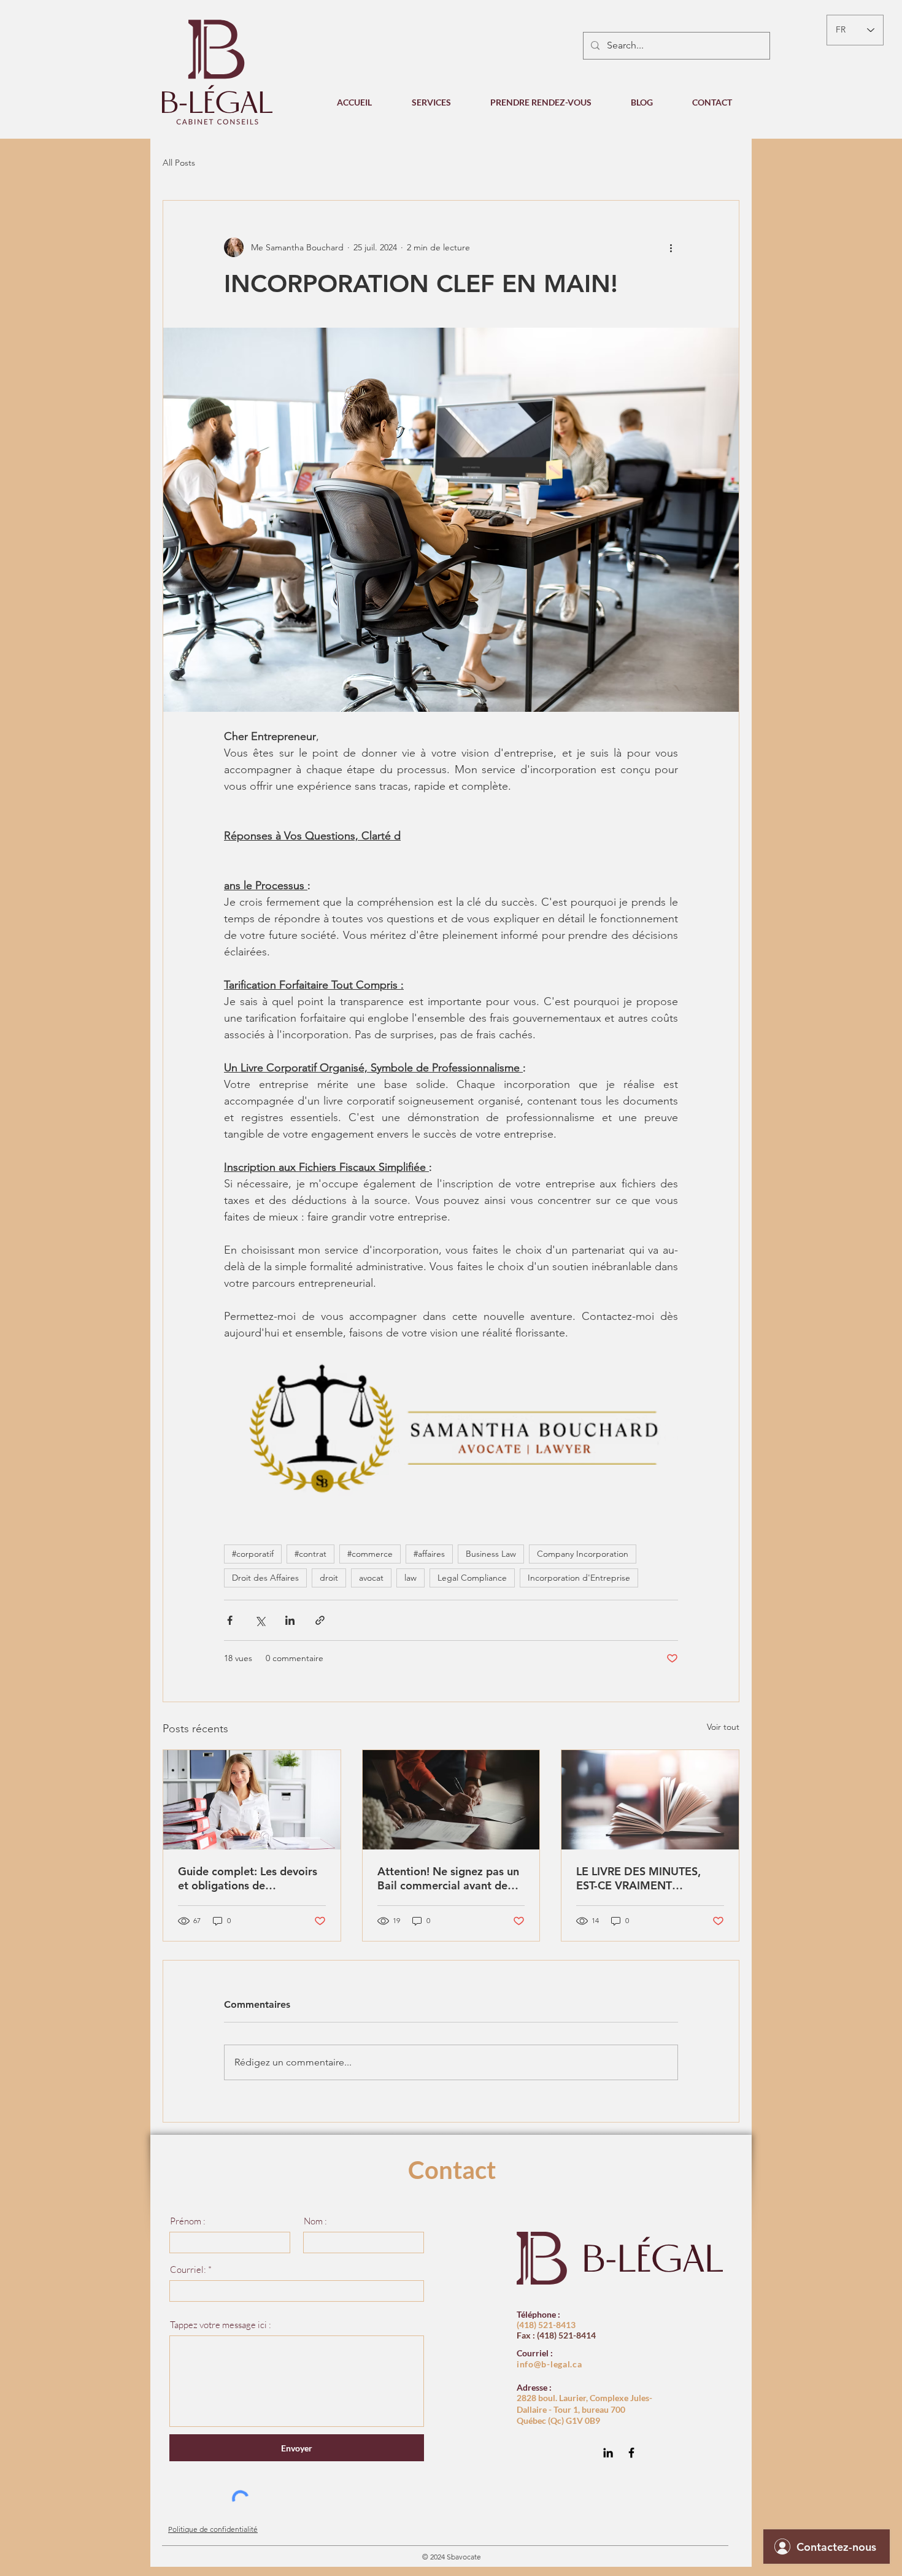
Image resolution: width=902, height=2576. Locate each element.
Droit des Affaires (265, 1578)
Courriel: (188, 2269)
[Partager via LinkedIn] (290, 1620)
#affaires (429, 1554)
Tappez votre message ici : (221, 2325)
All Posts (179, 163)
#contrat (310, 1554)
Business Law (491, 1554)
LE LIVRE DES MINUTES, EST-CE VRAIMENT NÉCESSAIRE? (638, 1878)
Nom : (315, 2221)
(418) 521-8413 (546, 2325)
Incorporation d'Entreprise (579, 1578)
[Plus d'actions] (671, 247)
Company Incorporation (583, 1554)
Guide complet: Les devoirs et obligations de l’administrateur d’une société (248, 1878)
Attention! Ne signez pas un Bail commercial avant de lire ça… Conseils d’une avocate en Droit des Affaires (448, 1878)
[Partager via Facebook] (230, 1620)
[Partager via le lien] (320, 1620)
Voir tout (723, 1727)
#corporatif (253, 1554)
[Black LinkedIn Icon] (608, 2453)
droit (329, 1578)
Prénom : (188, 2221)
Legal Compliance (472, 1578)
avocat (371, 1578)
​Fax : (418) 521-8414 (556, 2335)
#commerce (370, 1554)
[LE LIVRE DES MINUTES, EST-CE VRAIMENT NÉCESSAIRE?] (650, 1800)
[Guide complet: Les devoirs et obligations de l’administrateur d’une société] (252, 1800)
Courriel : (535, 2353)
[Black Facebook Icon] (631, 2453)
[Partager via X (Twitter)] (260, 1620)
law (411, 1578)
